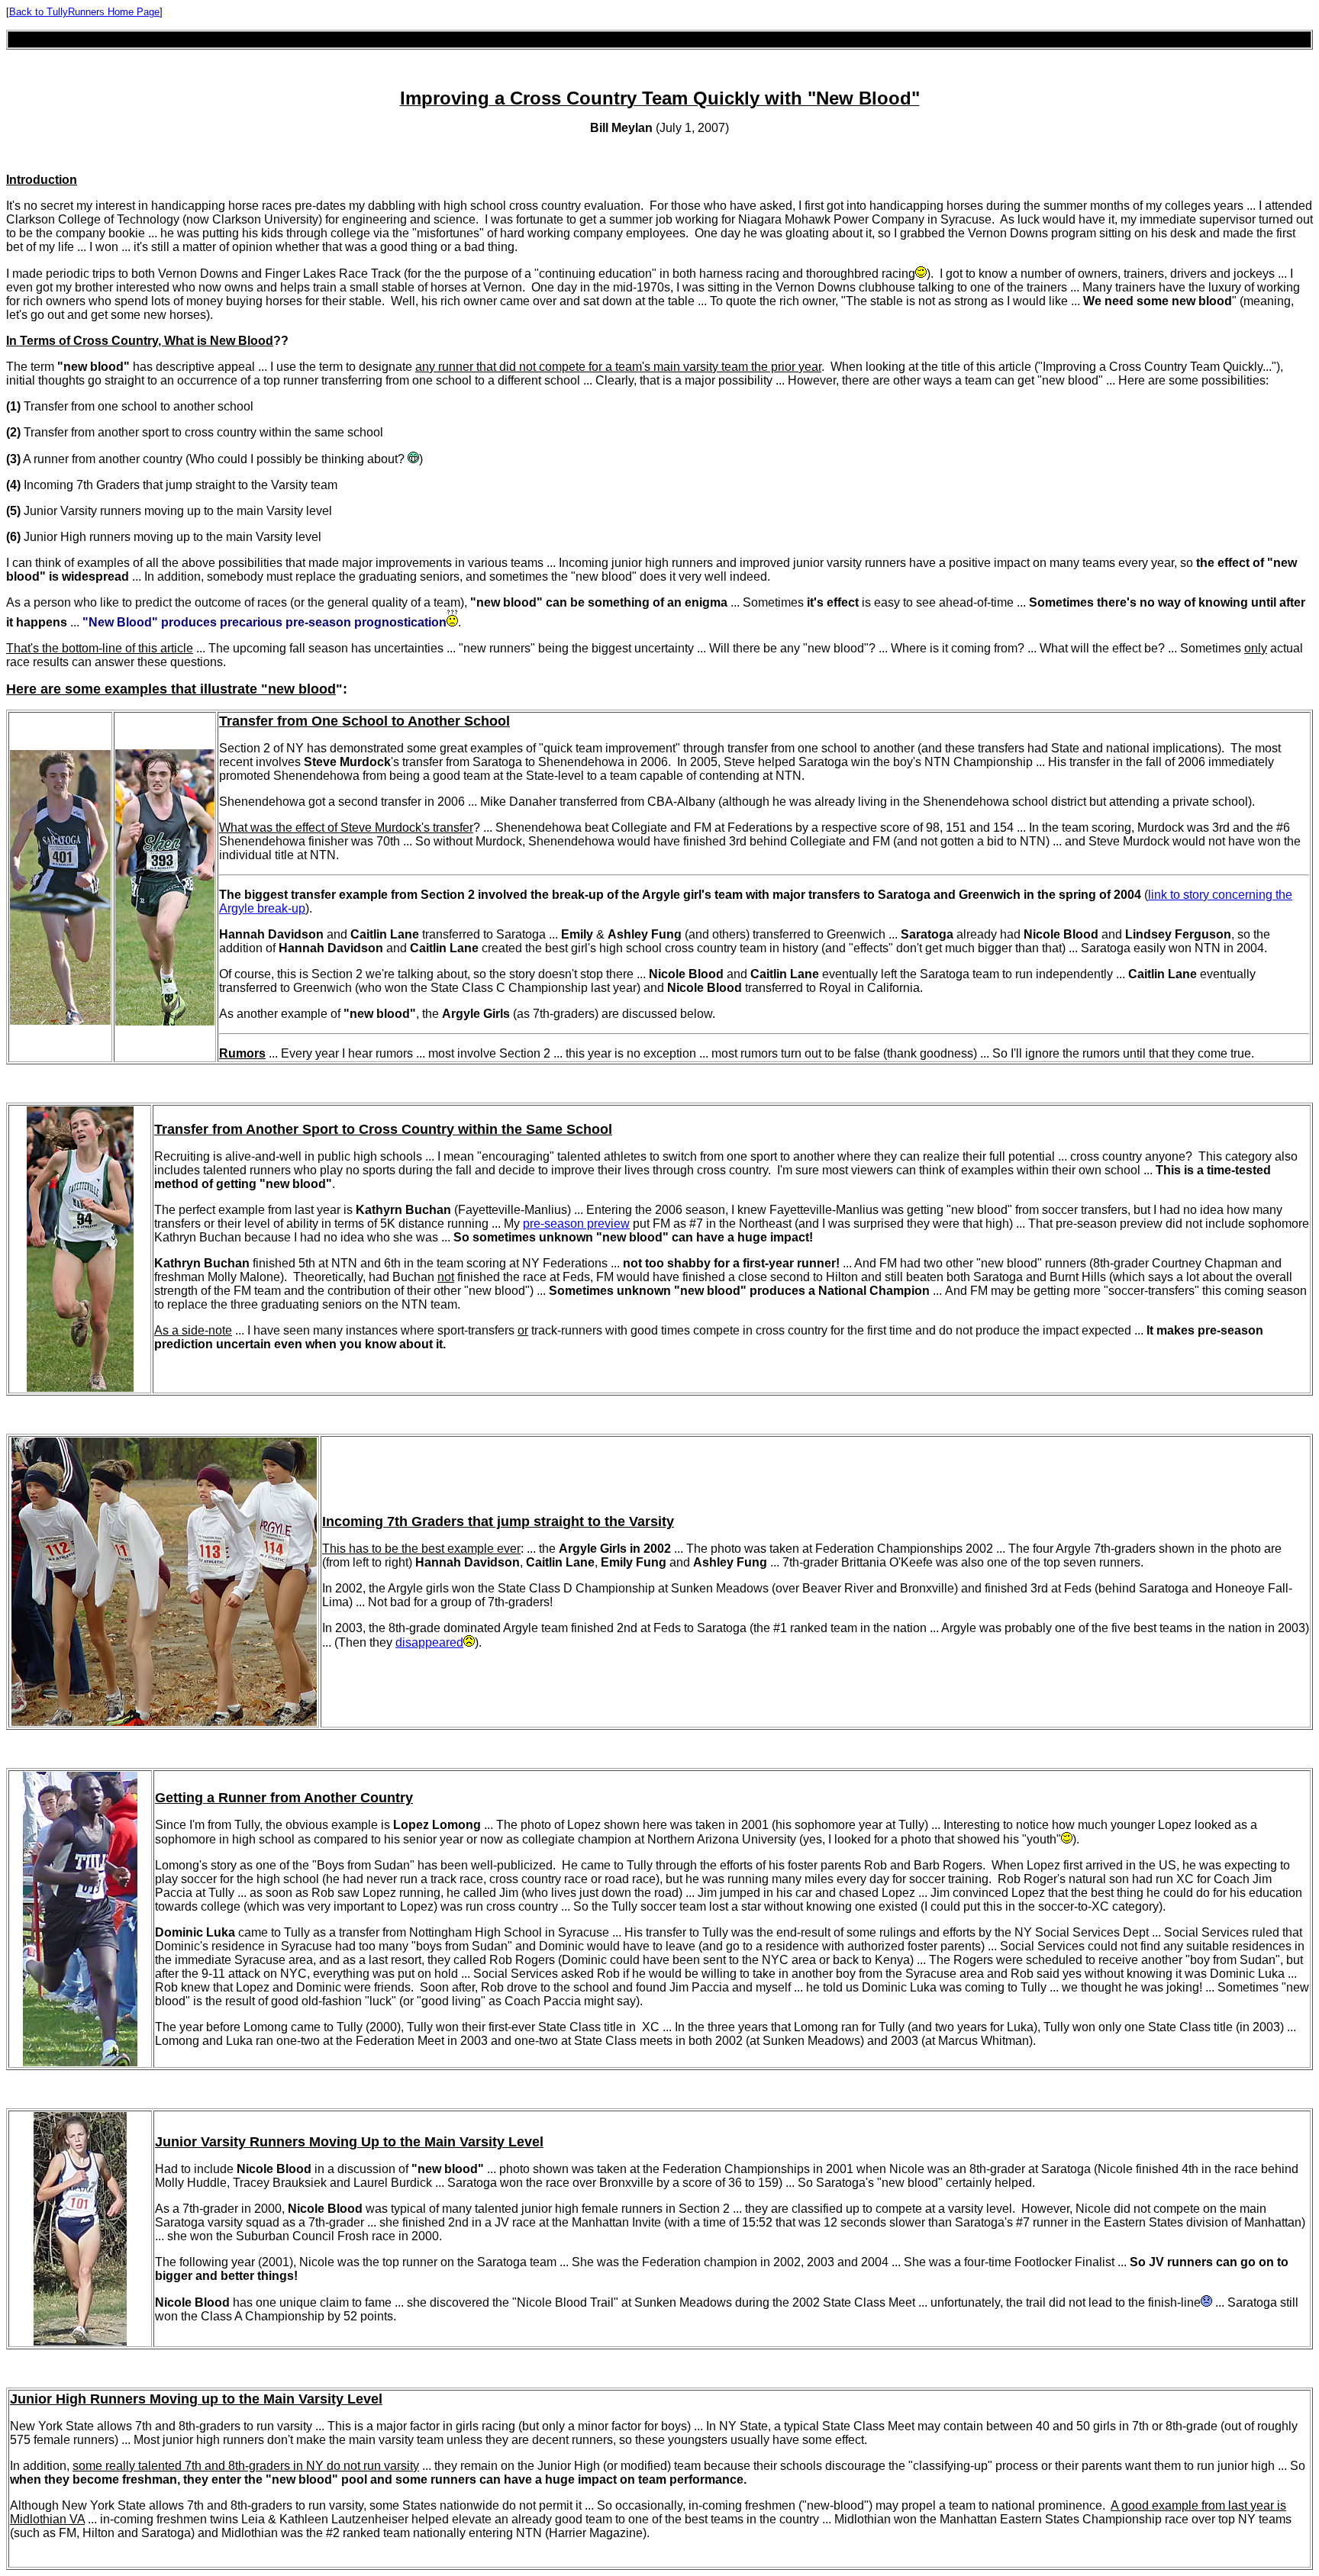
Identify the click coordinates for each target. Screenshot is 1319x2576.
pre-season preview (576, 1224)
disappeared (429, 1642)
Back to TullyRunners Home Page (84, 12)
